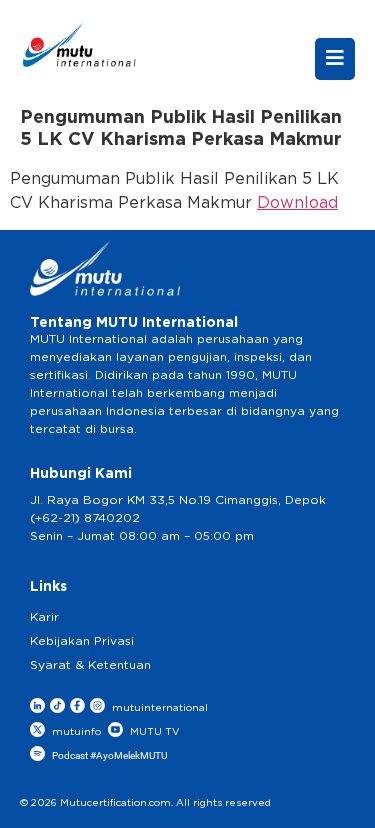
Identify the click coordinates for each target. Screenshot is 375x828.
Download (297, 203)
